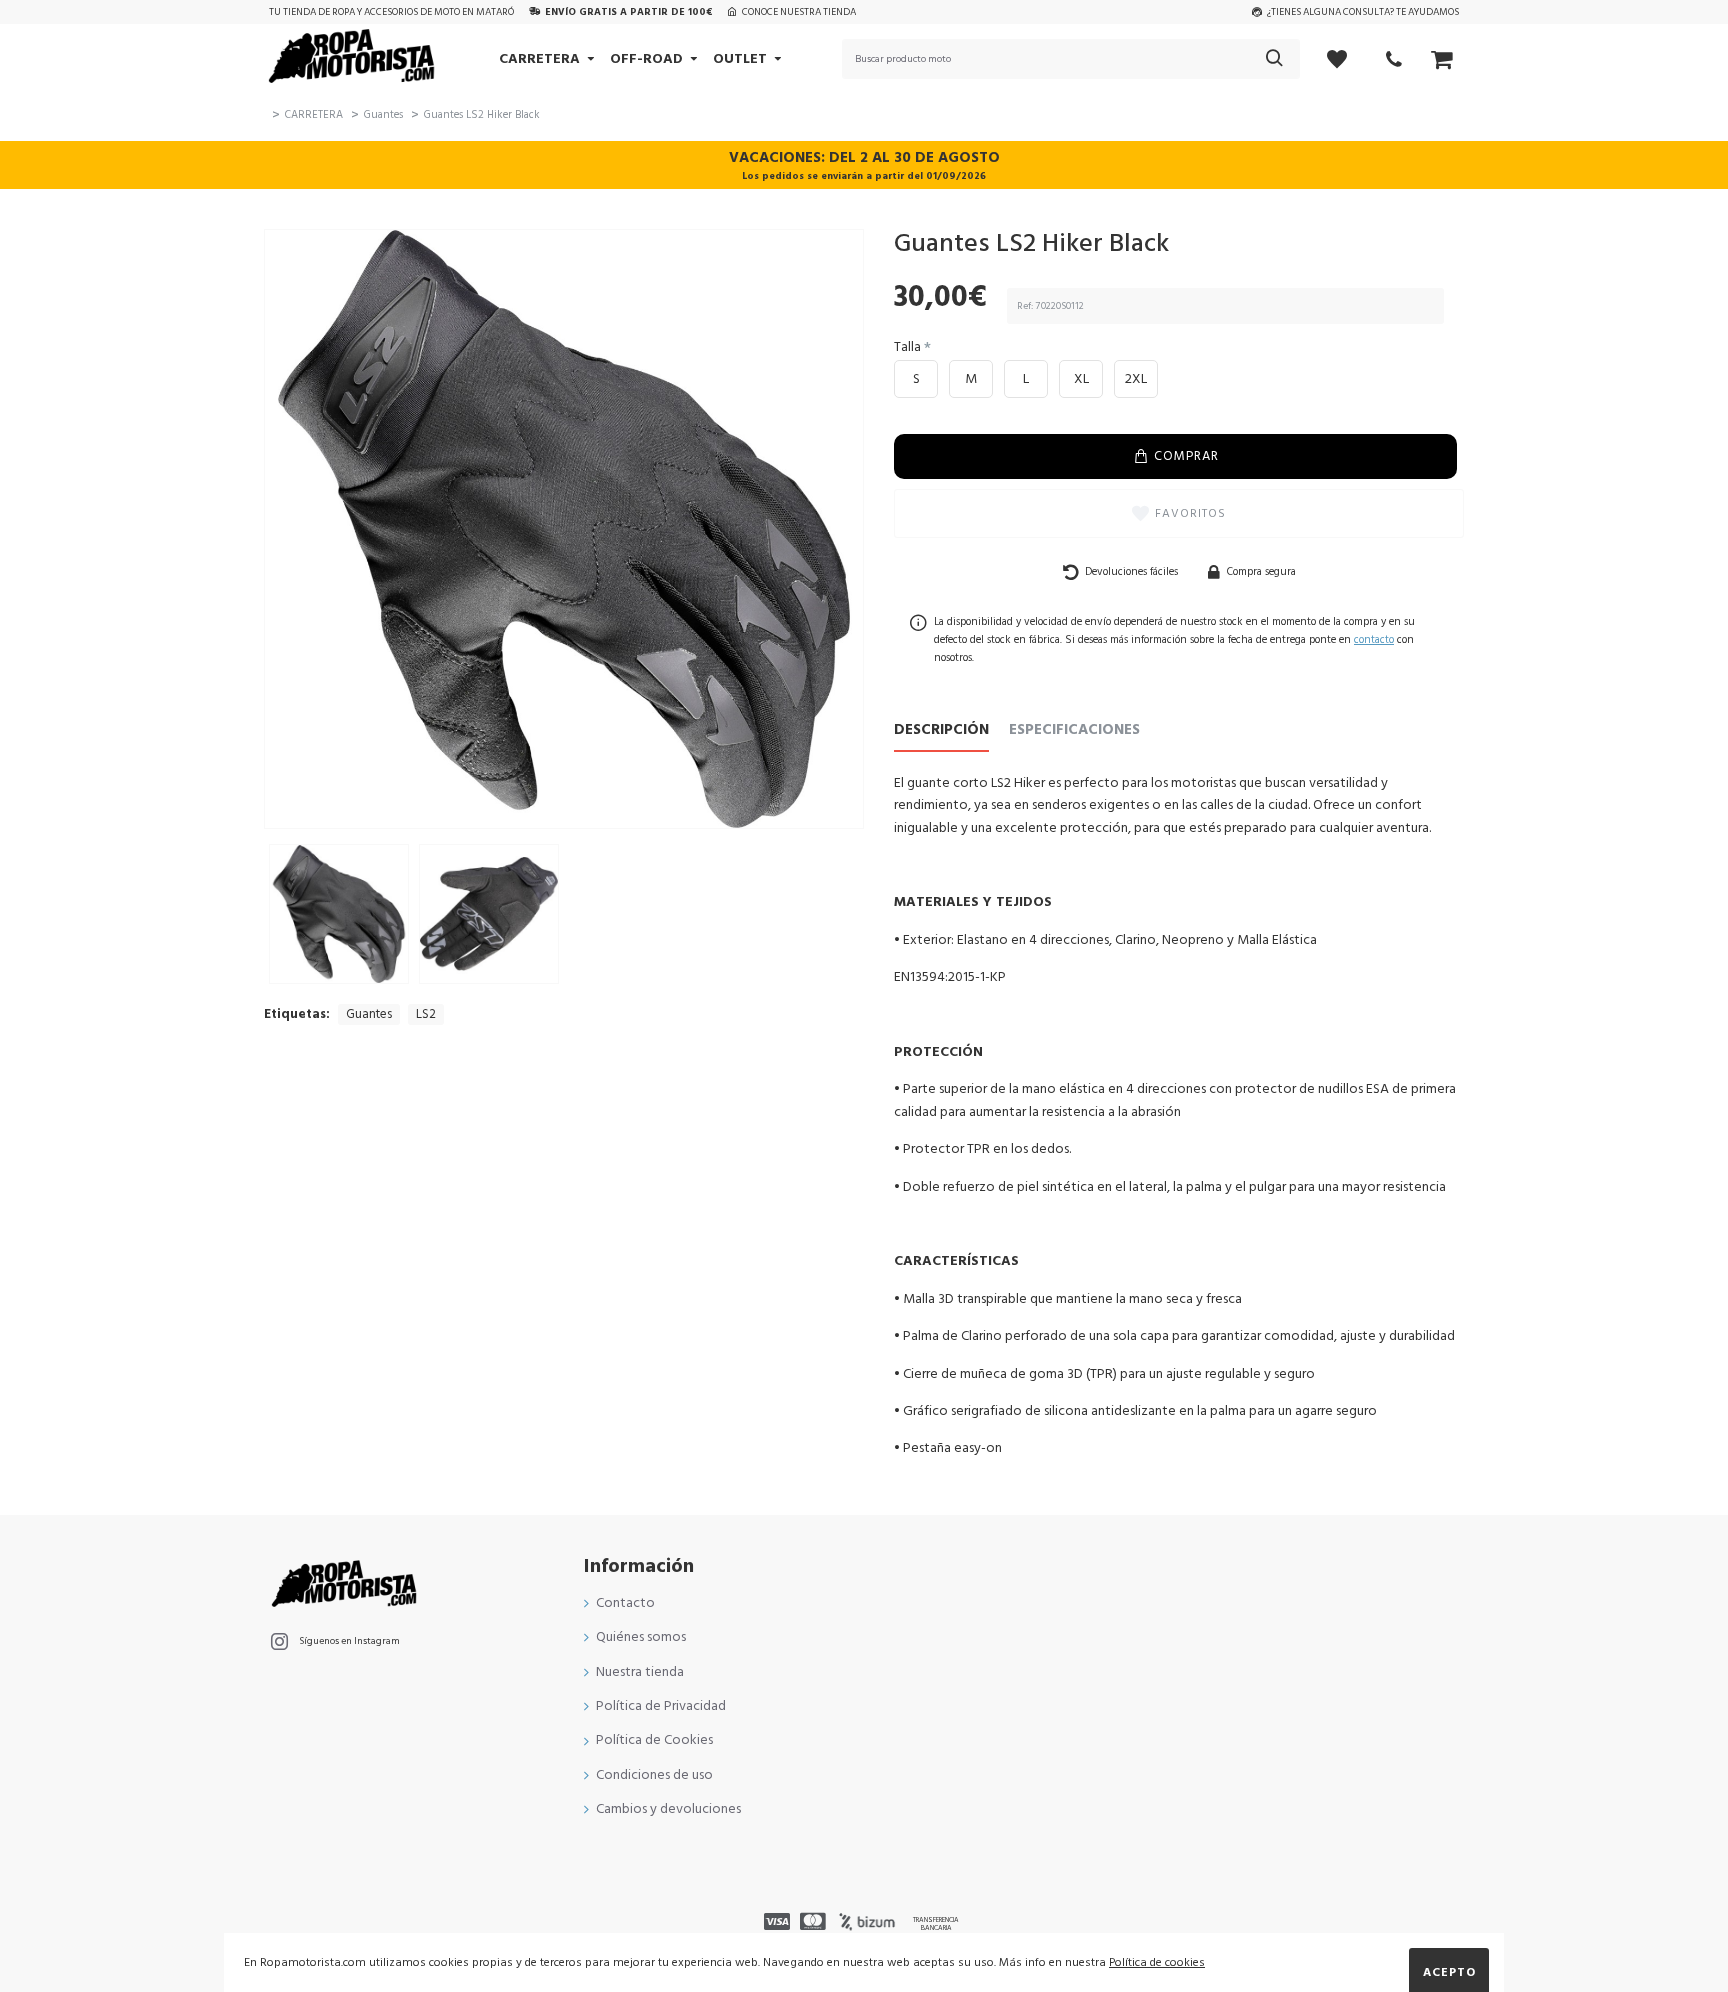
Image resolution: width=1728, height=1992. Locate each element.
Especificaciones (1074, 730)
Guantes (383, 114)
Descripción (941, 730)
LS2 (426, 1014)
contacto (1374, 639)
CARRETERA (314, 114)
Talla (907, 347)
